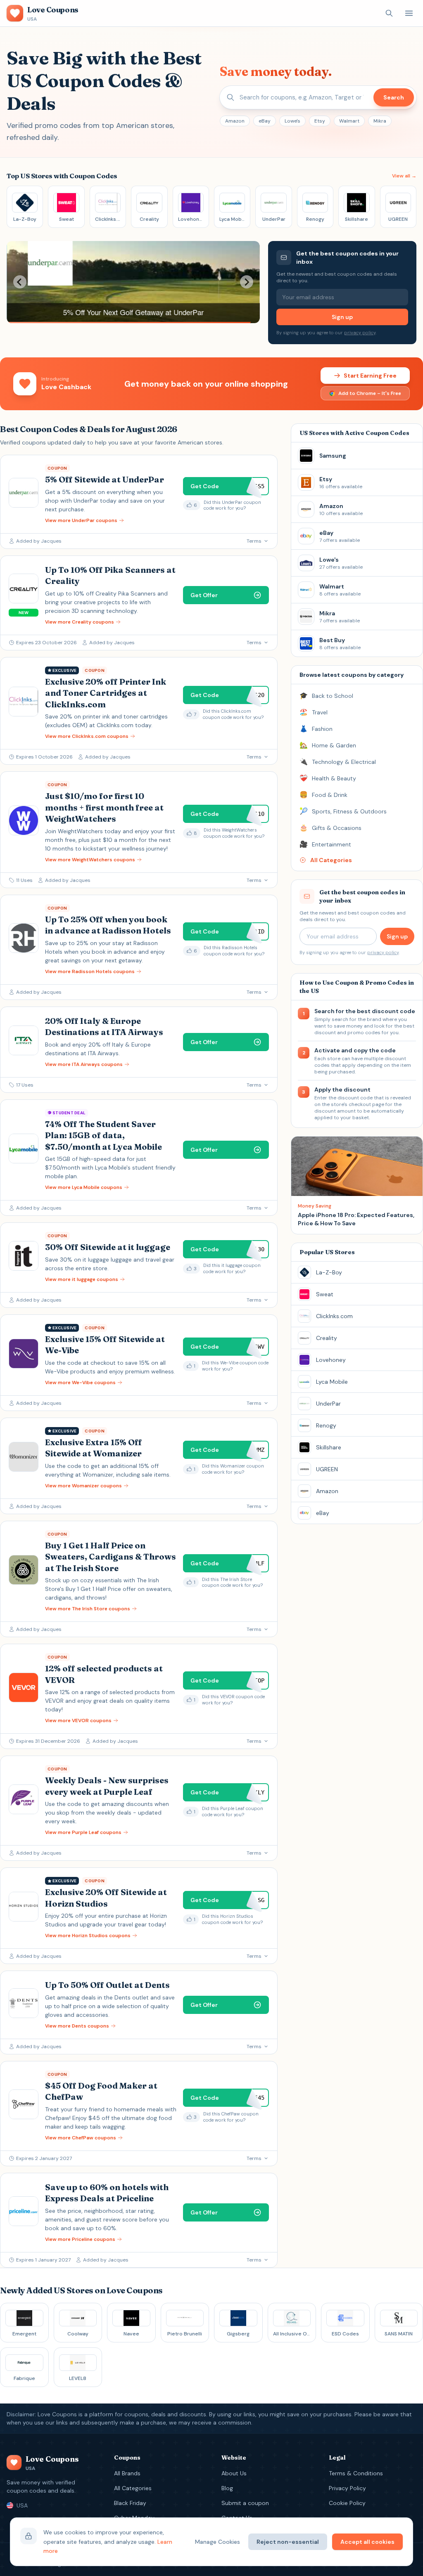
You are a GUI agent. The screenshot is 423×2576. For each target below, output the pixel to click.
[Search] (389, 13)
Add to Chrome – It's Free (370, 393)
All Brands (127, 2473)
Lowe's (292, 121)
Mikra (380, 121)
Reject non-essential (288, 2542)
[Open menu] (409, 13)
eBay (265, 121)
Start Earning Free (370, 376)
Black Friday (130, 2503)
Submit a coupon (245, 2503)
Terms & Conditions (356, 2473)
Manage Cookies (217, 2542)
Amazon (235, 121)
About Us (234, 2473)
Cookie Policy (347, 2503)
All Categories (133, 2488)
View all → (404, 176)
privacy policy (360, 333)
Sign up (342, 317)
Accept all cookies (367, 2542)
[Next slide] (247, 282)
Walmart (349, 121)
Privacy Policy (347, 2488)
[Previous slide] (20, 282)
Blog (227, 2488)
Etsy (320, 121)
